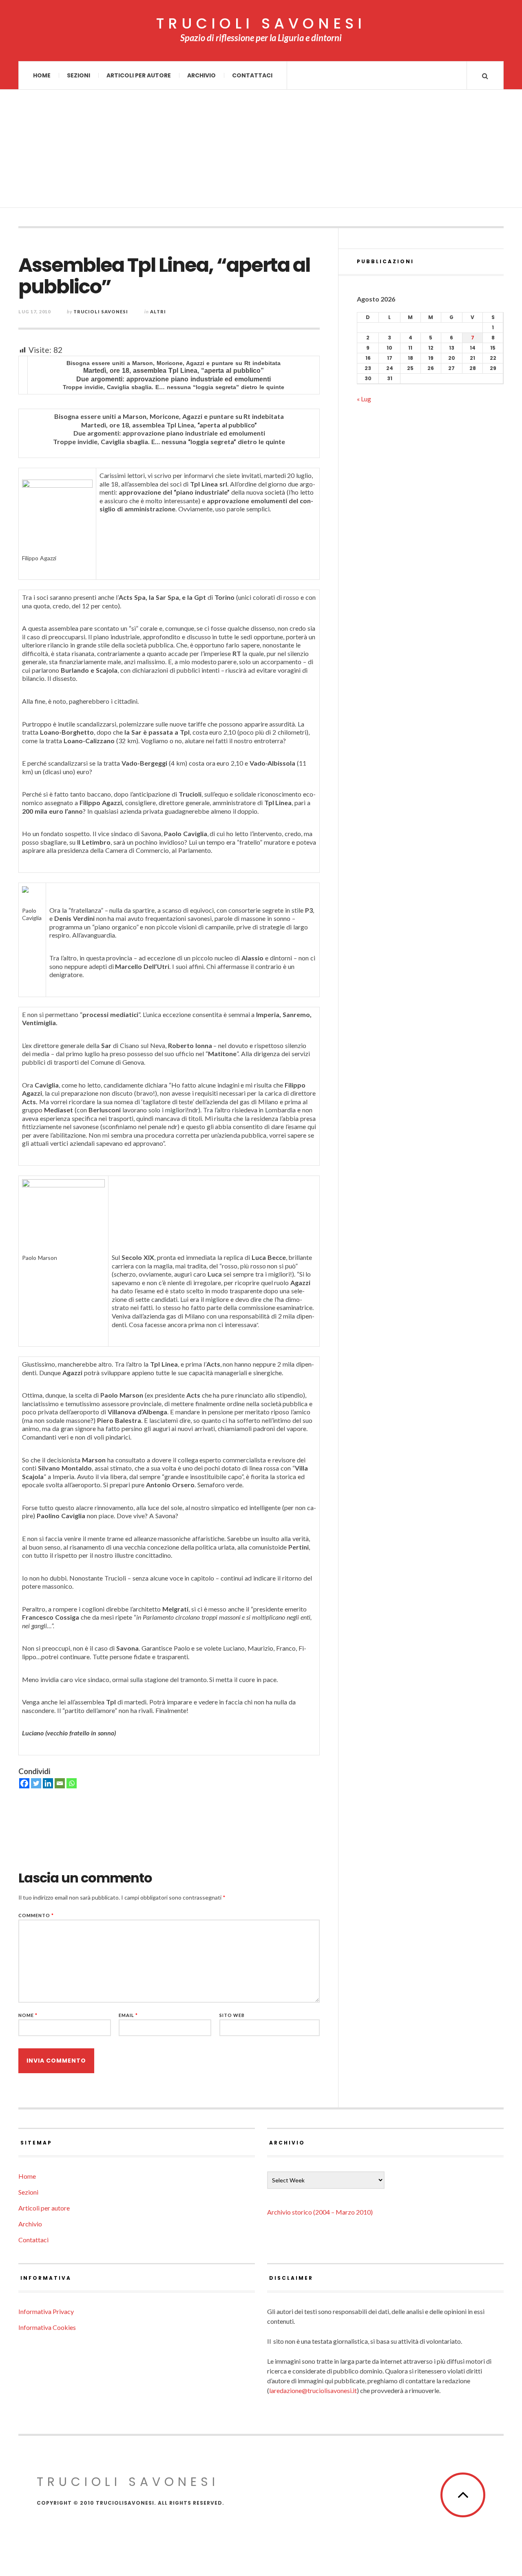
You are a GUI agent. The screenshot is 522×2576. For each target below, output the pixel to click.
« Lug (364, 399)
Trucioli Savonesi (101, 312)
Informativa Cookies (47, 2327)
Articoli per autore (139, 75)
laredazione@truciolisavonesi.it (313, 2390)
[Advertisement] (261, 151)
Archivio (201, 75)
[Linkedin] (48, 1783)
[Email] (60, 1783)
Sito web (232, 2015)
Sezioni (79, 75)
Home (42, 75)
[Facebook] (24, 1783)
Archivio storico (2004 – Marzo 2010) (320, 2212)
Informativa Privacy (46, 2311)
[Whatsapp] (72, 1783)
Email (128, 2015)
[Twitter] (36, 1783)
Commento (36, 1915)
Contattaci (252, 75)
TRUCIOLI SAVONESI (261, 24)
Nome (28, 2015)
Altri (158, 312)
